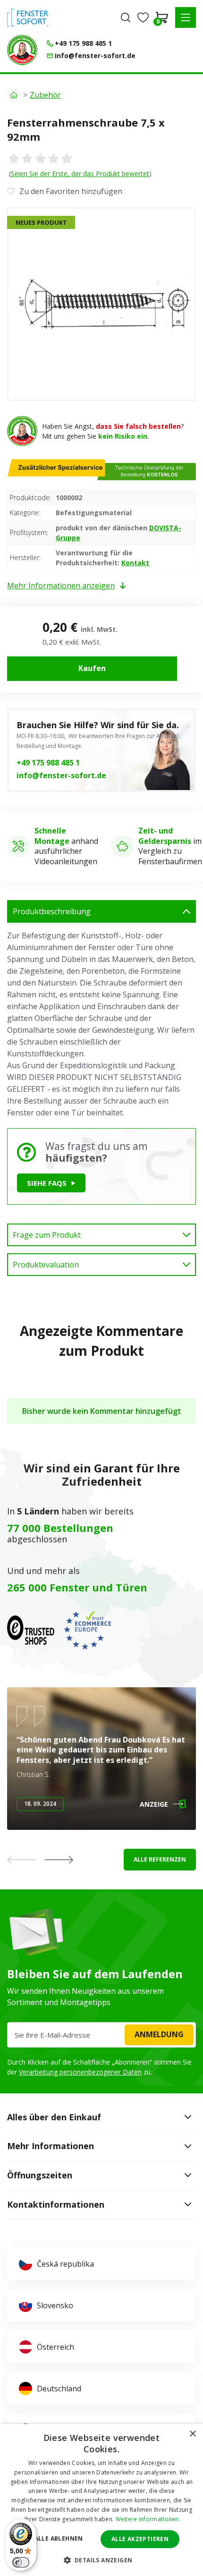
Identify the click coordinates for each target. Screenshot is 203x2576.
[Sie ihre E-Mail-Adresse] (101, 2035)
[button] (186, 17)
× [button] (192, 2434)
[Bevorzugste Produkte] (143, 17)
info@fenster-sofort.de (61, 775)
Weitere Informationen (147, 2519)
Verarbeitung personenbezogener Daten (80, 2072)
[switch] (21, 2562)
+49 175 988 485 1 (48, 763)
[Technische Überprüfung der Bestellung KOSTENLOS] (22, 50)
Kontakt (135, 563)
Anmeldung (159, 2034)
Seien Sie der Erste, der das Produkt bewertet (80, 174)
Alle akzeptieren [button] (140, 2539)
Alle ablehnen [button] (59, 2538)
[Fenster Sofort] (28, 17)
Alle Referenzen (160, 1859)
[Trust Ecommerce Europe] (87, 1630)
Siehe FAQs (47, 1183)
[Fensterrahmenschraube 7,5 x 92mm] (101, 304)
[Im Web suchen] (126, 17)
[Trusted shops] (31, 1630)
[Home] (14, 95)
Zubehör (45, 95)
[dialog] (101, 2500)
